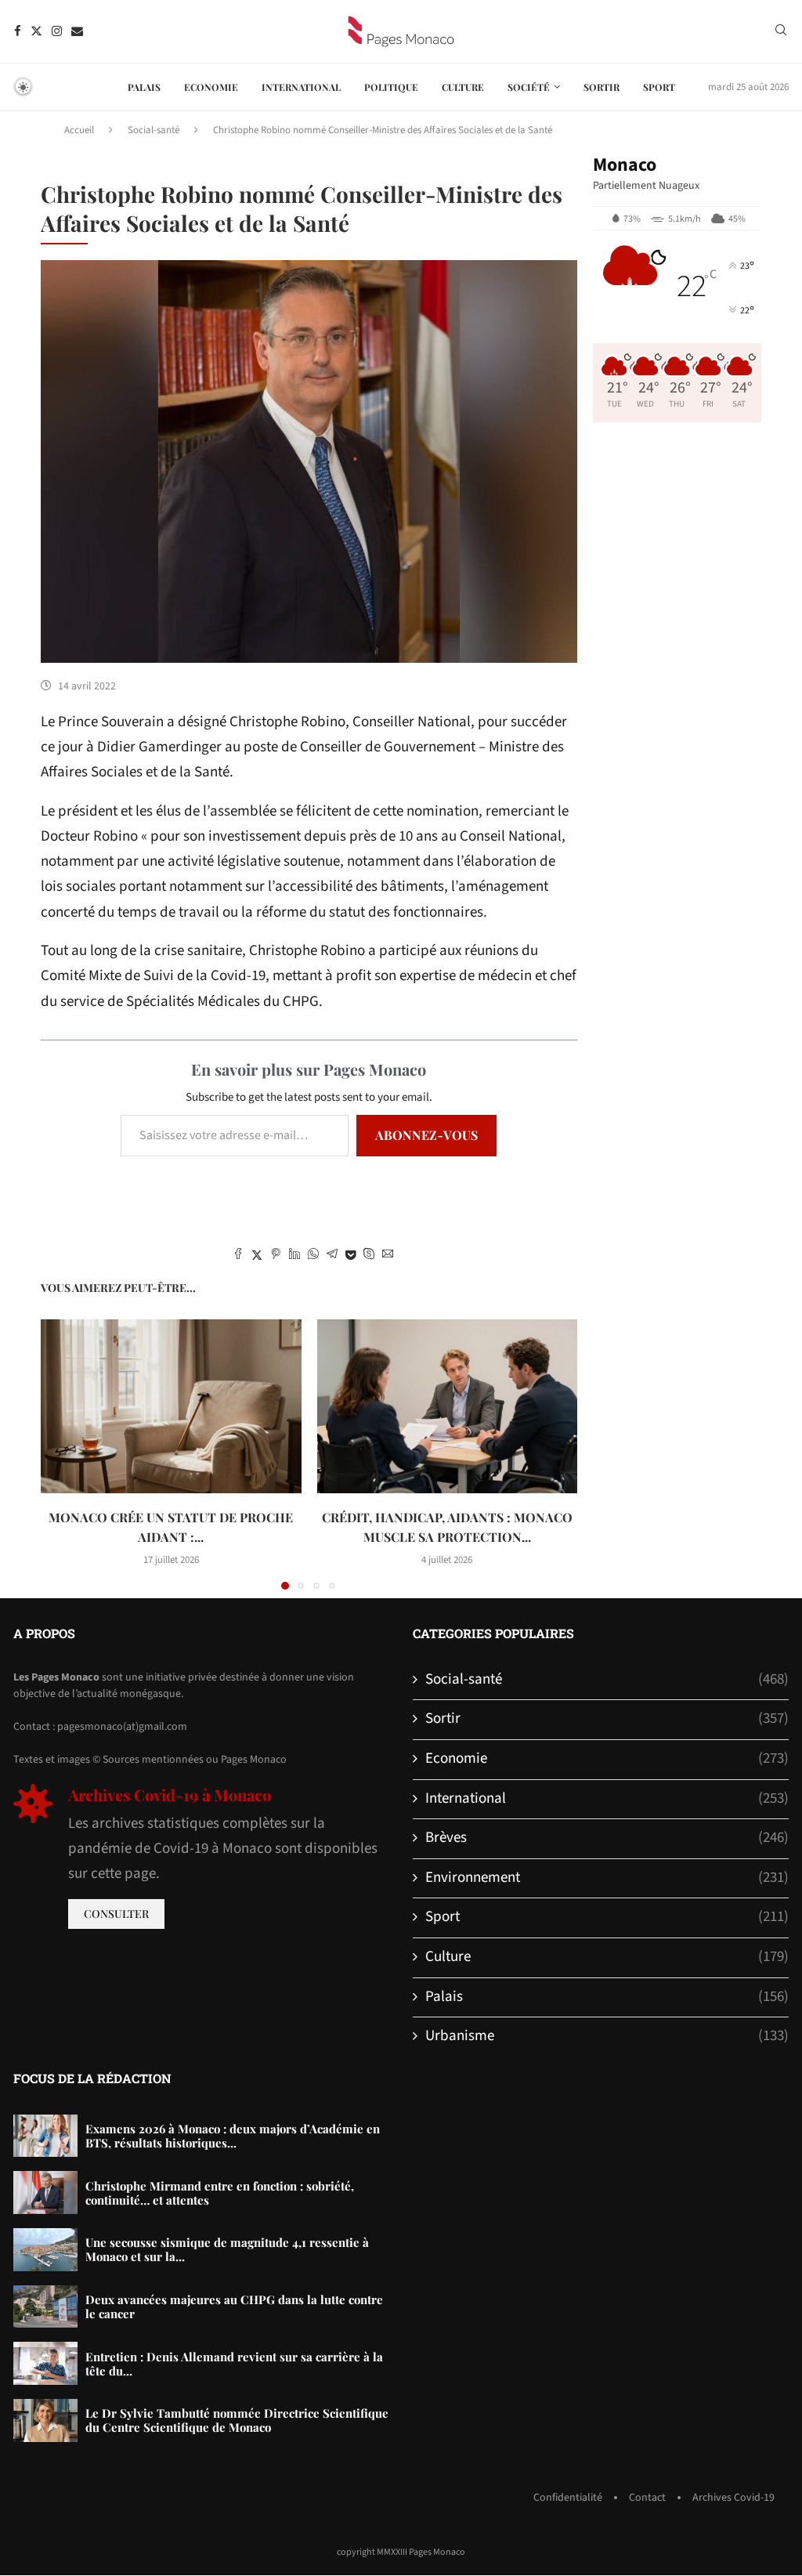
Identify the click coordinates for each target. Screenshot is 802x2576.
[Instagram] (57, 31)
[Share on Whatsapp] (313, 1256)
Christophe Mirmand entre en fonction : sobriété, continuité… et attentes (220, 2193)
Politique (391, 87)
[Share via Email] (388, 1256)
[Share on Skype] (369, 1256)
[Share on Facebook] (238, 1256)
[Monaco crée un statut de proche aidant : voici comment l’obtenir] (171, 1406)
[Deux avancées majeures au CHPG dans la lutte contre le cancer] (45, 2307)
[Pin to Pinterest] (276, 1256)
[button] (62, 1454)
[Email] (77, 31)
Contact (647, 2498)
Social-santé (154, 130)
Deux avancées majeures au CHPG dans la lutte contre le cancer (234, 2306)
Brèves (607, 1838)
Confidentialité (568, 2498)
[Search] (781, 32)
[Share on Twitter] (257, 1256)
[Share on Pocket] (350, 1256)
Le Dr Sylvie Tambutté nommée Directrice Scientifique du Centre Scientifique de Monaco (237, 2420)
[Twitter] (36, 31)
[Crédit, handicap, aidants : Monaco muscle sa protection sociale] (448, 1406)
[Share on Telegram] (332, 1256)
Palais (144, 87)
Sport (659, 87)
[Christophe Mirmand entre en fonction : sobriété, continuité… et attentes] (45, 2192)
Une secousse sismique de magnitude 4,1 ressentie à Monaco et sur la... (227, 2249)
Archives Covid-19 (733, 2498)
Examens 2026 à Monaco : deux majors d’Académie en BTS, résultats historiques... (233, 2136)
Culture (463, 87)
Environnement (607, 1878)
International (301, 87)
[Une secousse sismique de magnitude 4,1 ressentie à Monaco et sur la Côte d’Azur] (45, 2250)
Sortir (601, 87)
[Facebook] (18, 31)
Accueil (79, 130)
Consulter (116, 1914)
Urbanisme (607, 2036)
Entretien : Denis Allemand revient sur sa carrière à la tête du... (234, 2364)
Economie (211, 87)
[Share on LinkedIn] (294, 1256)
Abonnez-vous (426, 1135)
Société (529, 87)
